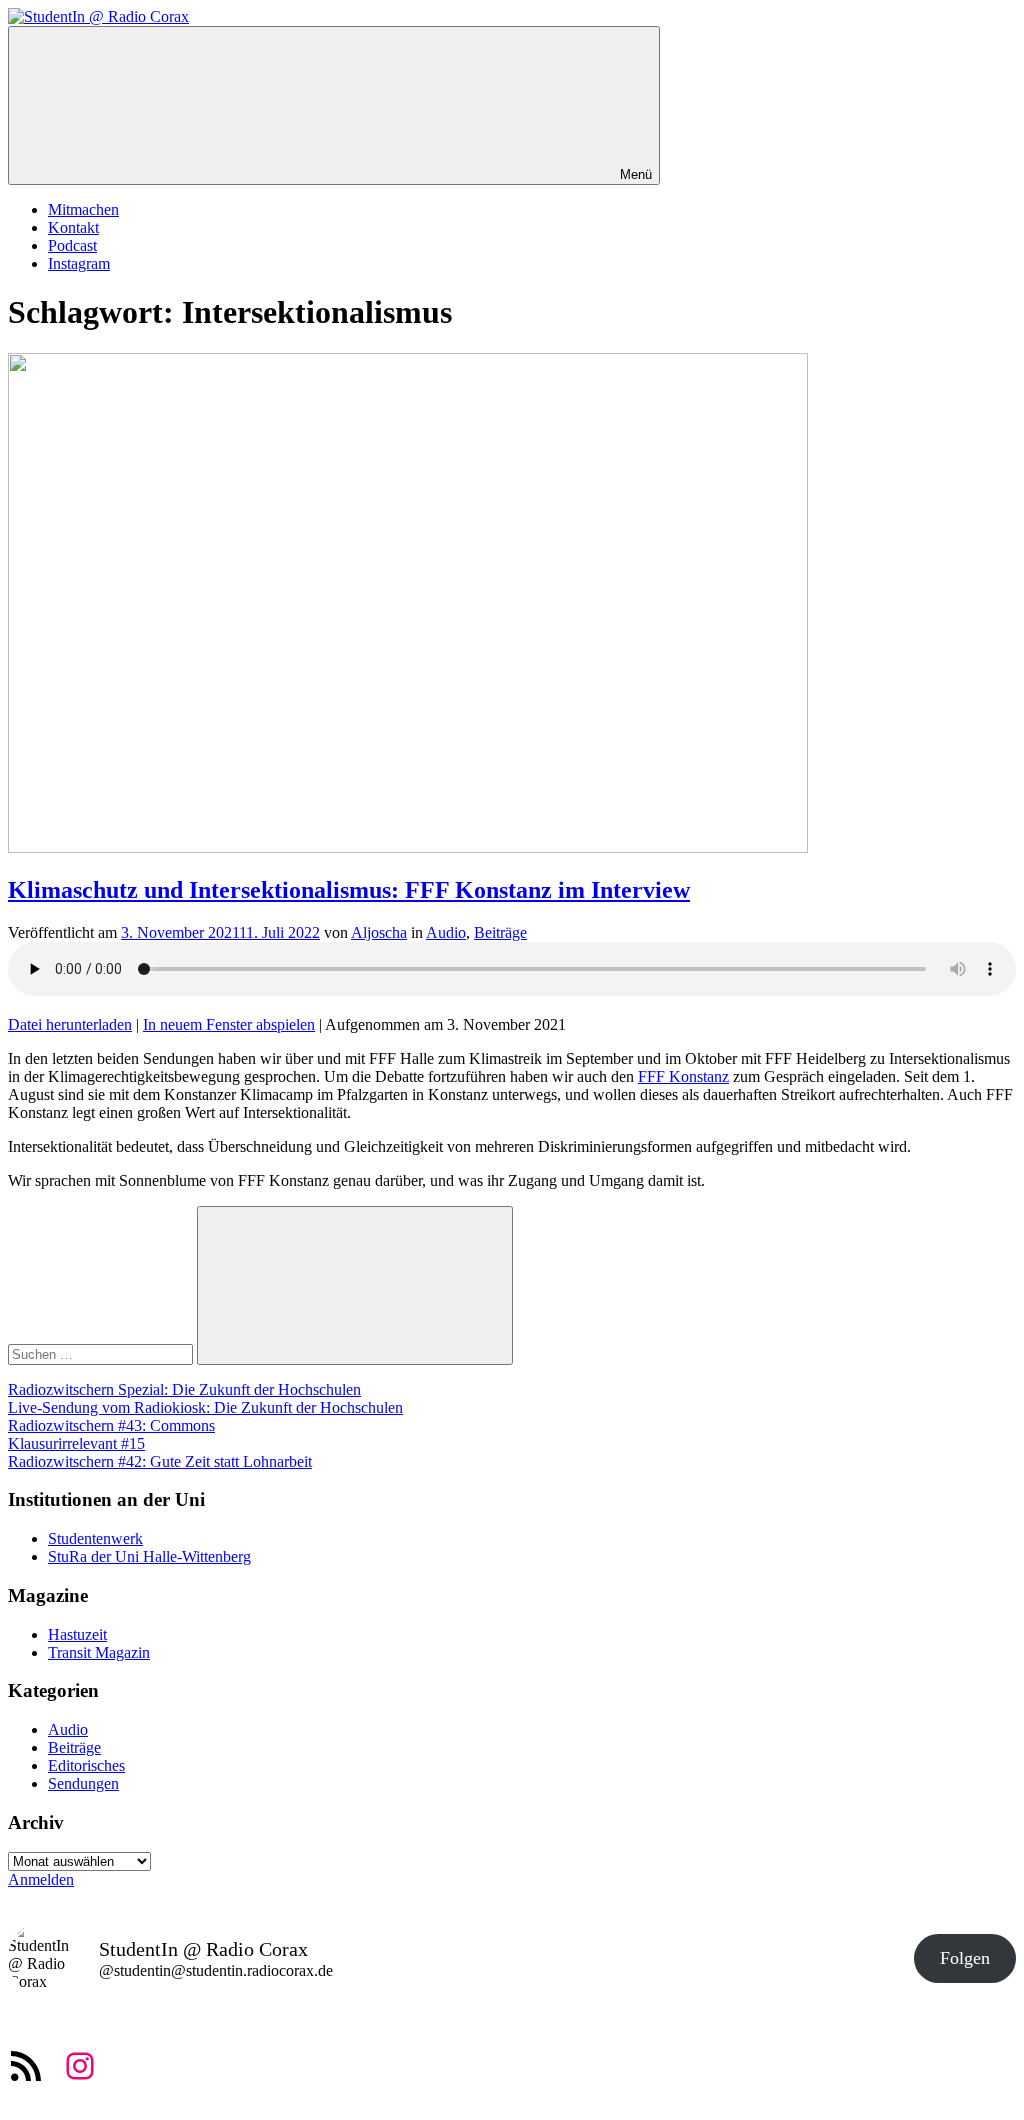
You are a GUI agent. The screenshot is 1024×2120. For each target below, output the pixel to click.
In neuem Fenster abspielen (229, 1024)
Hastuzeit (77, 1634)
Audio (446, 932)
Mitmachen (83, 209)
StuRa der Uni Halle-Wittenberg (149, 1556)
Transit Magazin (99, 1652)
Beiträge (500, 932)
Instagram (79, 263)
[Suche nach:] (102, 1353)
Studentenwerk (95, 1538)
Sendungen (83, 1783)
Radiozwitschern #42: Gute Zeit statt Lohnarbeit (160, 1461)
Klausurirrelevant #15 (76, 1443)
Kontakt (73, 227)
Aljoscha (379, 932)
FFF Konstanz (683, 1076)
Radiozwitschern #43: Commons (111, 1425)
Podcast (72, 245)
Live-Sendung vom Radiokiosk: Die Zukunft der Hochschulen (205, 1407)
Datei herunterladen (70, 1024)
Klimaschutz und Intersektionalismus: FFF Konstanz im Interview (349, 890)
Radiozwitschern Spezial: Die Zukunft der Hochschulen (184, 1389)
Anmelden (41, 1879)
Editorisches (86, 1765)
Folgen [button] (965, 1958)
